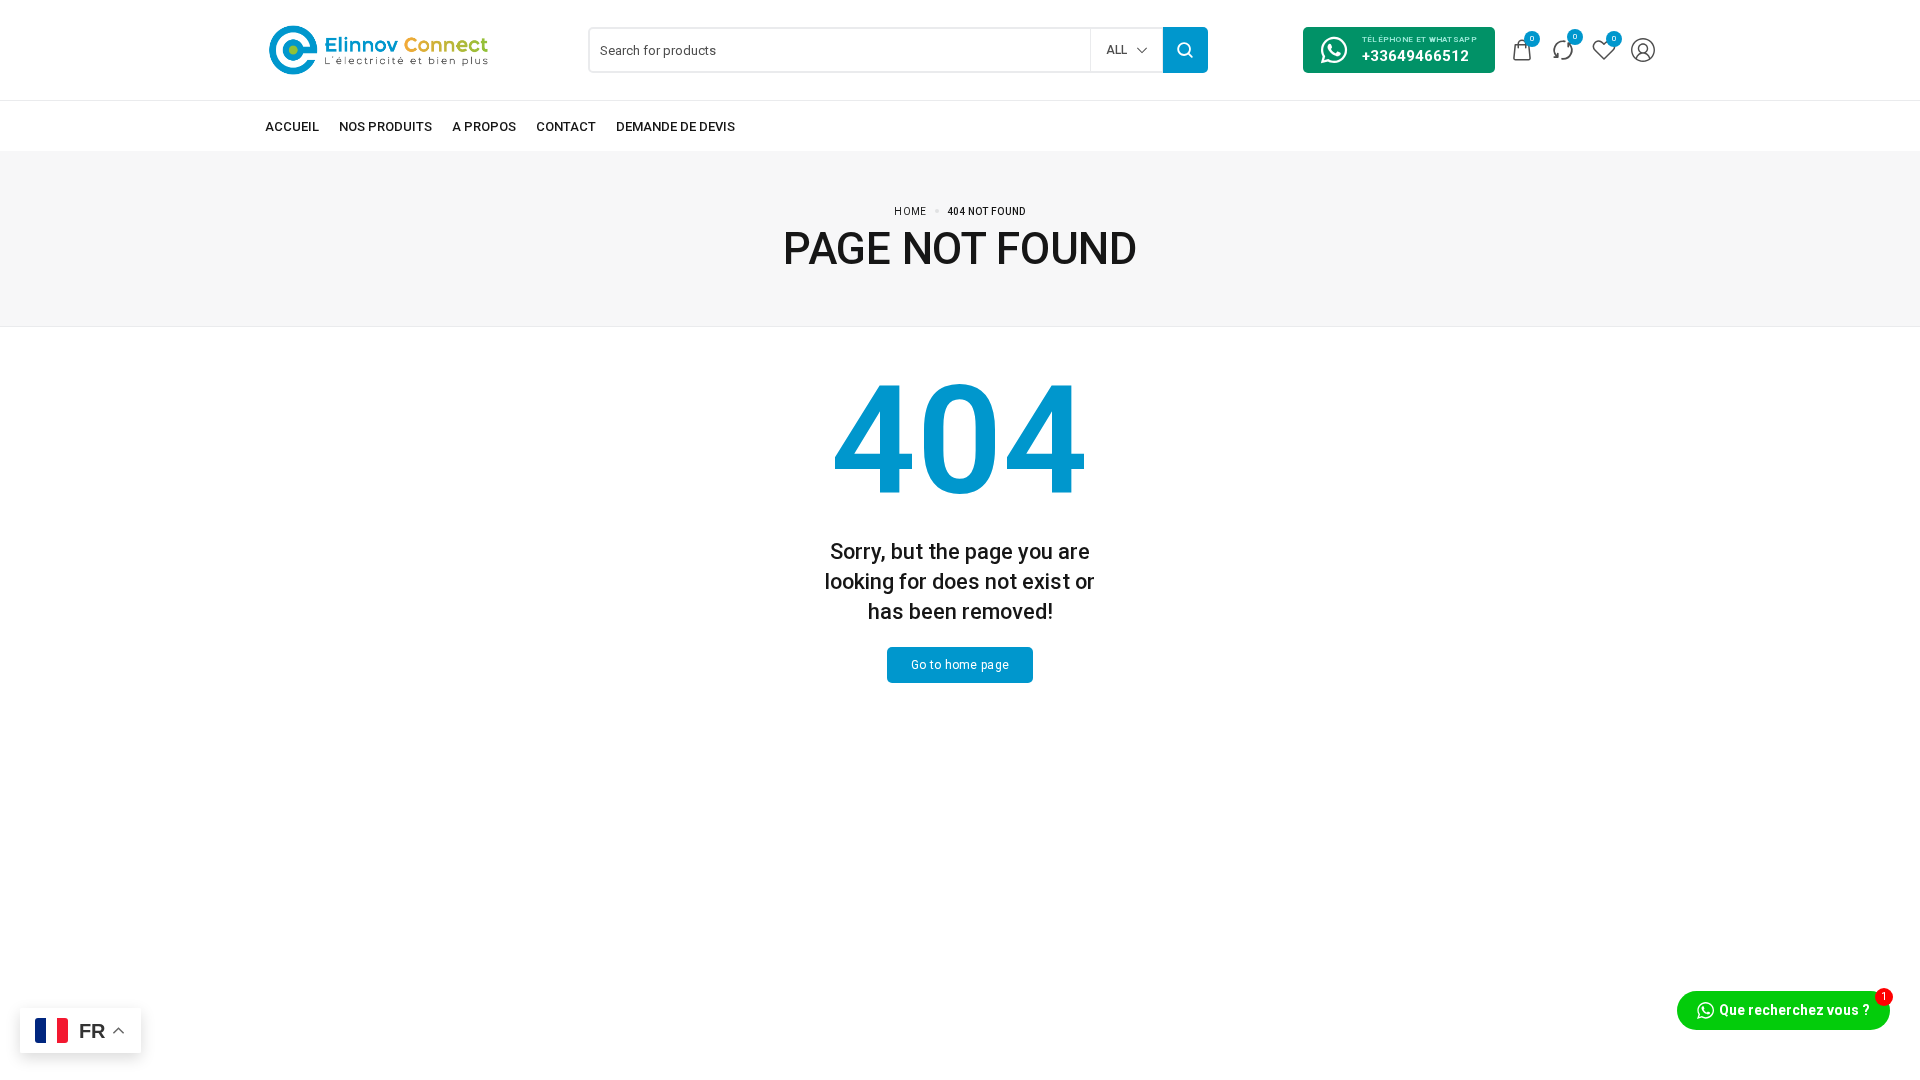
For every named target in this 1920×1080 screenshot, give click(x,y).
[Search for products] (1185, 50)
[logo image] (379, 48)
